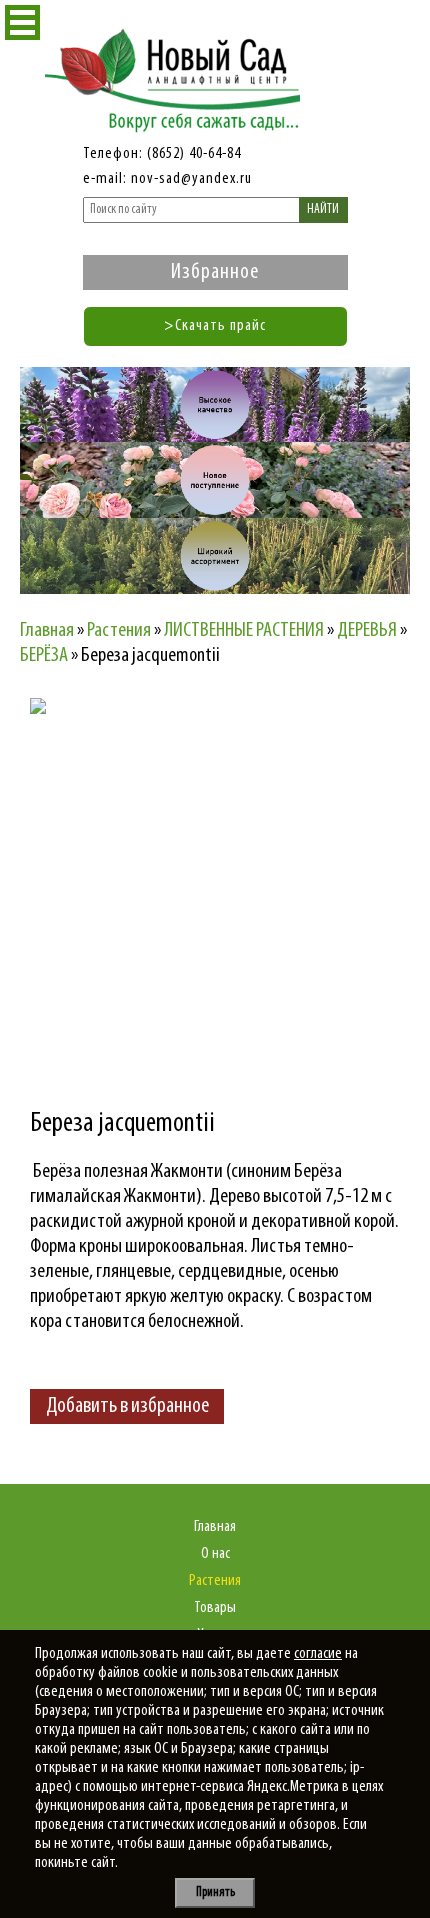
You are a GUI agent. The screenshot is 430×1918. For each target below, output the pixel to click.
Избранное (215, 272)
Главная (215, 1527)
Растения (215, 1581)
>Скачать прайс (215, 326)
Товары (215, 1608)
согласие (318, 1654)
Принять (215, 1892)
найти (323, 209)
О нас (215, 1554)
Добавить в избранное (127, 1406)
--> (205, 873)
